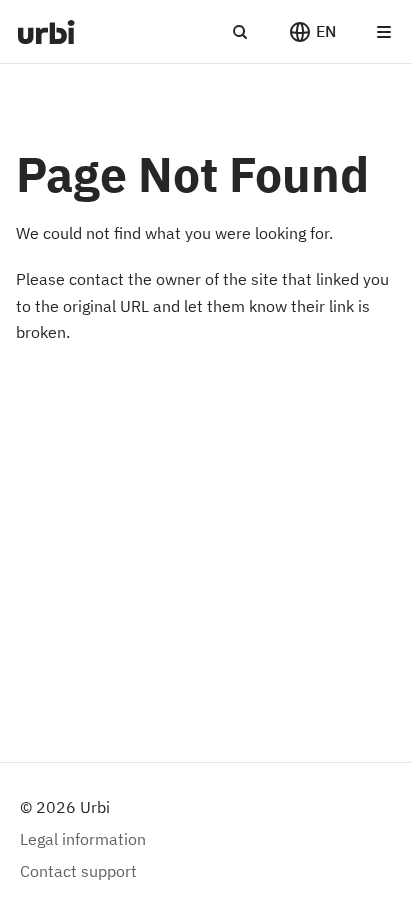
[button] (312, 32)
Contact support (78, 871)
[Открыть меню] (384, 32)
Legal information (83, 839)
